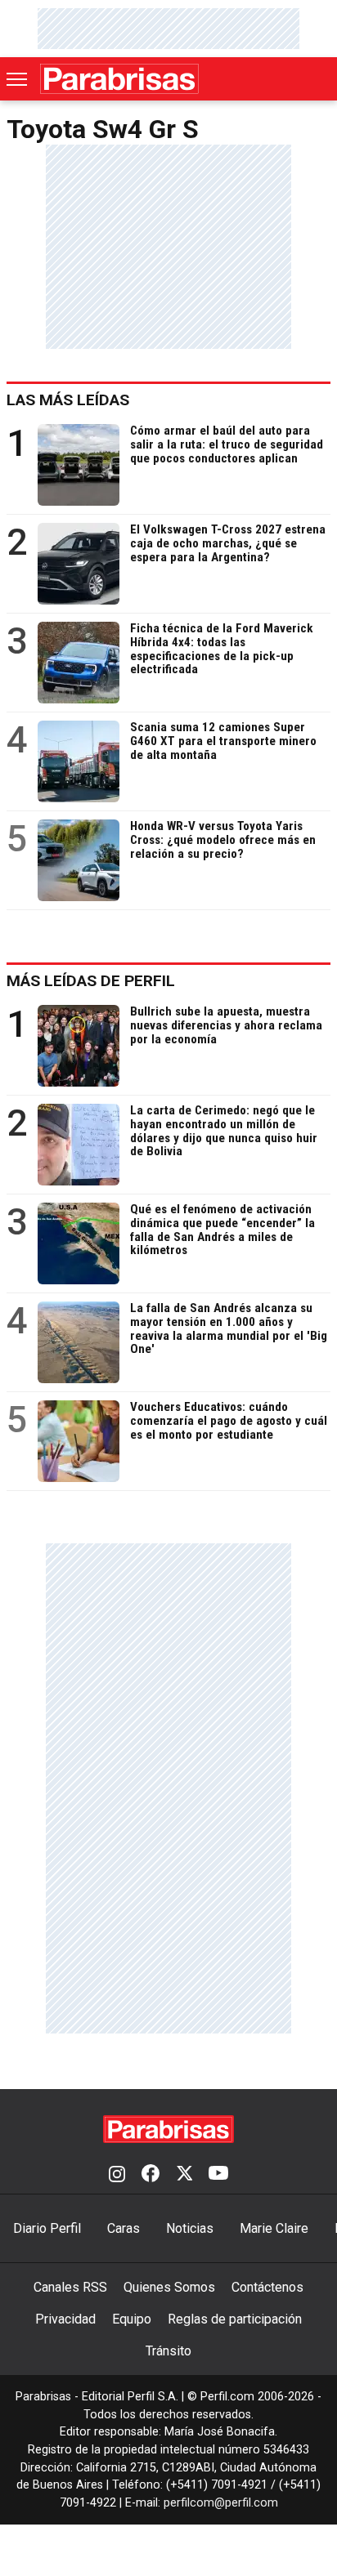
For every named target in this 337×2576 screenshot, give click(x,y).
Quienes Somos (169, 2287)
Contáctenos (267, 2287)
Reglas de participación (235, 2319)
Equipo (132, 2319)
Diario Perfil (47, 2228)
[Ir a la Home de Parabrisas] (119, 79)
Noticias (190, 2228)
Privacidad (65, 2319)
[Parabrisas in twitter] (184, 2175)
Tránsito (168, 2351)
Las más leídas (68, 400)
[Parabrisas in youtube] (218, 2175)
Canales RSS (70, 2287)
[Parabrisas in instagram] (117, 2175)
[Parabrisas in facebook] (151, 2175)
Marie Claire (274, 2228)
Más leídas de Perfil (91, 981)
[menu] (18, 79)
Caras (124, 2228)
